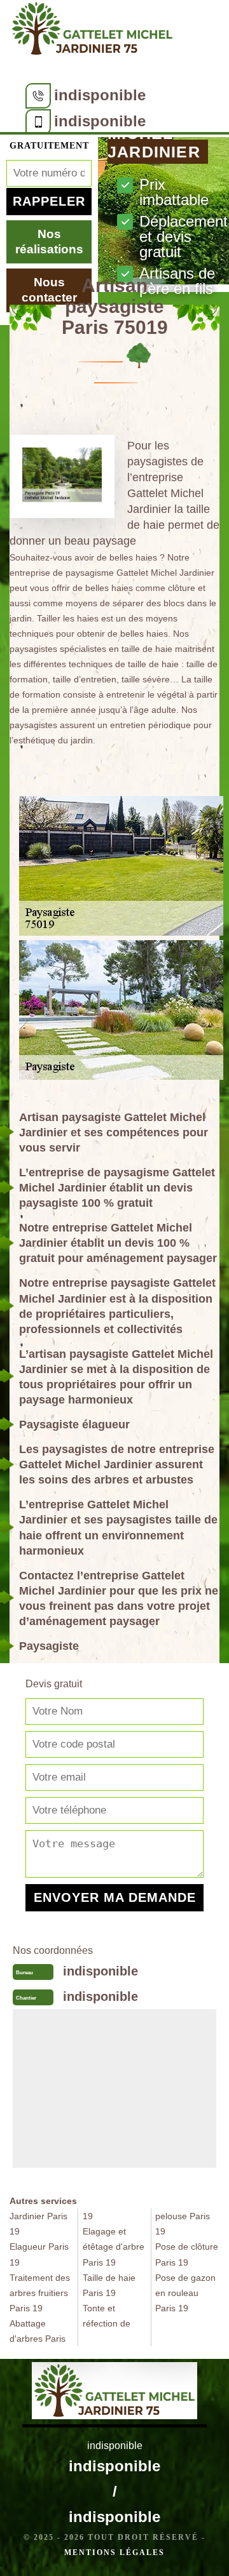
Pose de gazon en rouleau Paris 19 (185, 2293)
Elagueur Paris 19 (39, 2254)
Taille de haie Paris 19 (109, 2285)
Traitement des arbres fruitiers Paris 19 (40, 2293)
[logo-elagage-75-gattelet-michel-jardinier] (92, 31)
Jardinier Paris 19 (38, 2224)
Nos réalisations (49, 242)
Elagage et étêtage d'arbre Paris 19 (114, 2247)
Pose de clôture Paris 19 (187, 2254)
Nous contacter (49, 290)
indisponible (100, 95)
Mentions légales (114, 2553)
